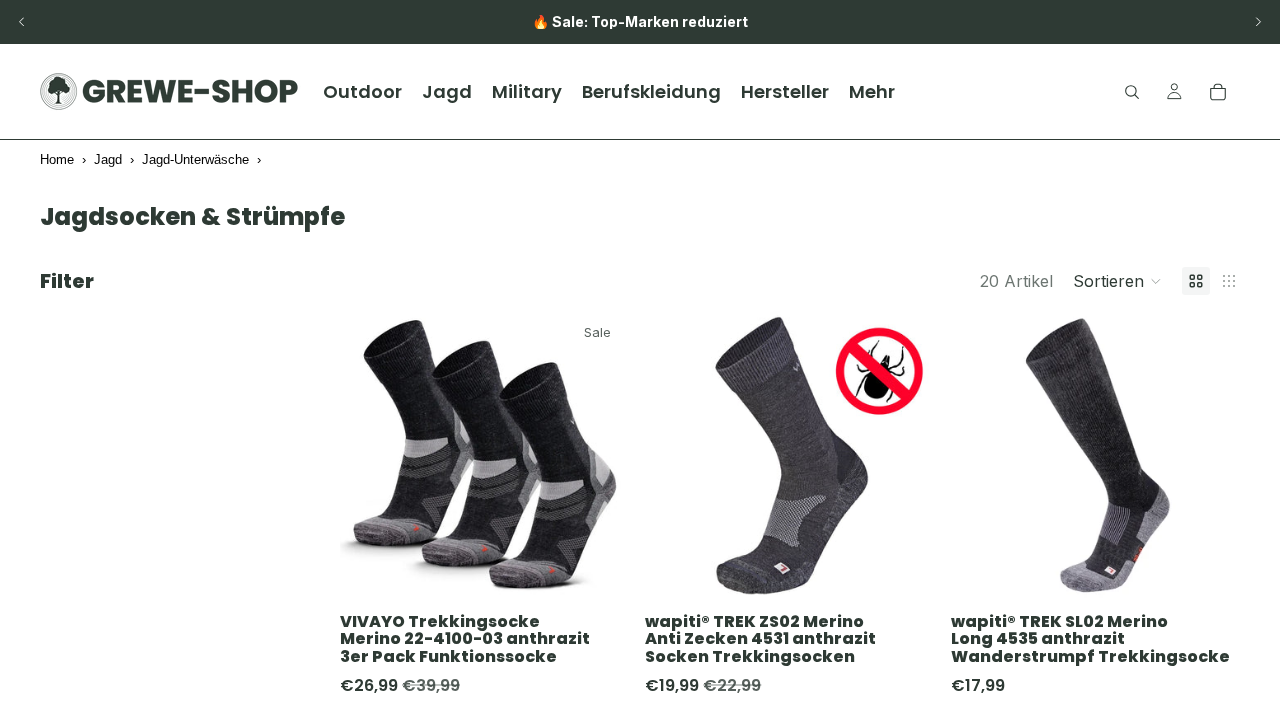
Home (57, 159)
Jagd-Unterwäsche (195, 159)
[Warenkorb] (1218, 92)
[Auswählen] (599, 570)
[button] (1117, 281)
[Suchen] (1132, 92)
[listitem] (872, 91)
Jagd (108, 159)
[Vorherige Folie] (22, 22)
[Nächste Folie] (1258, 22)
